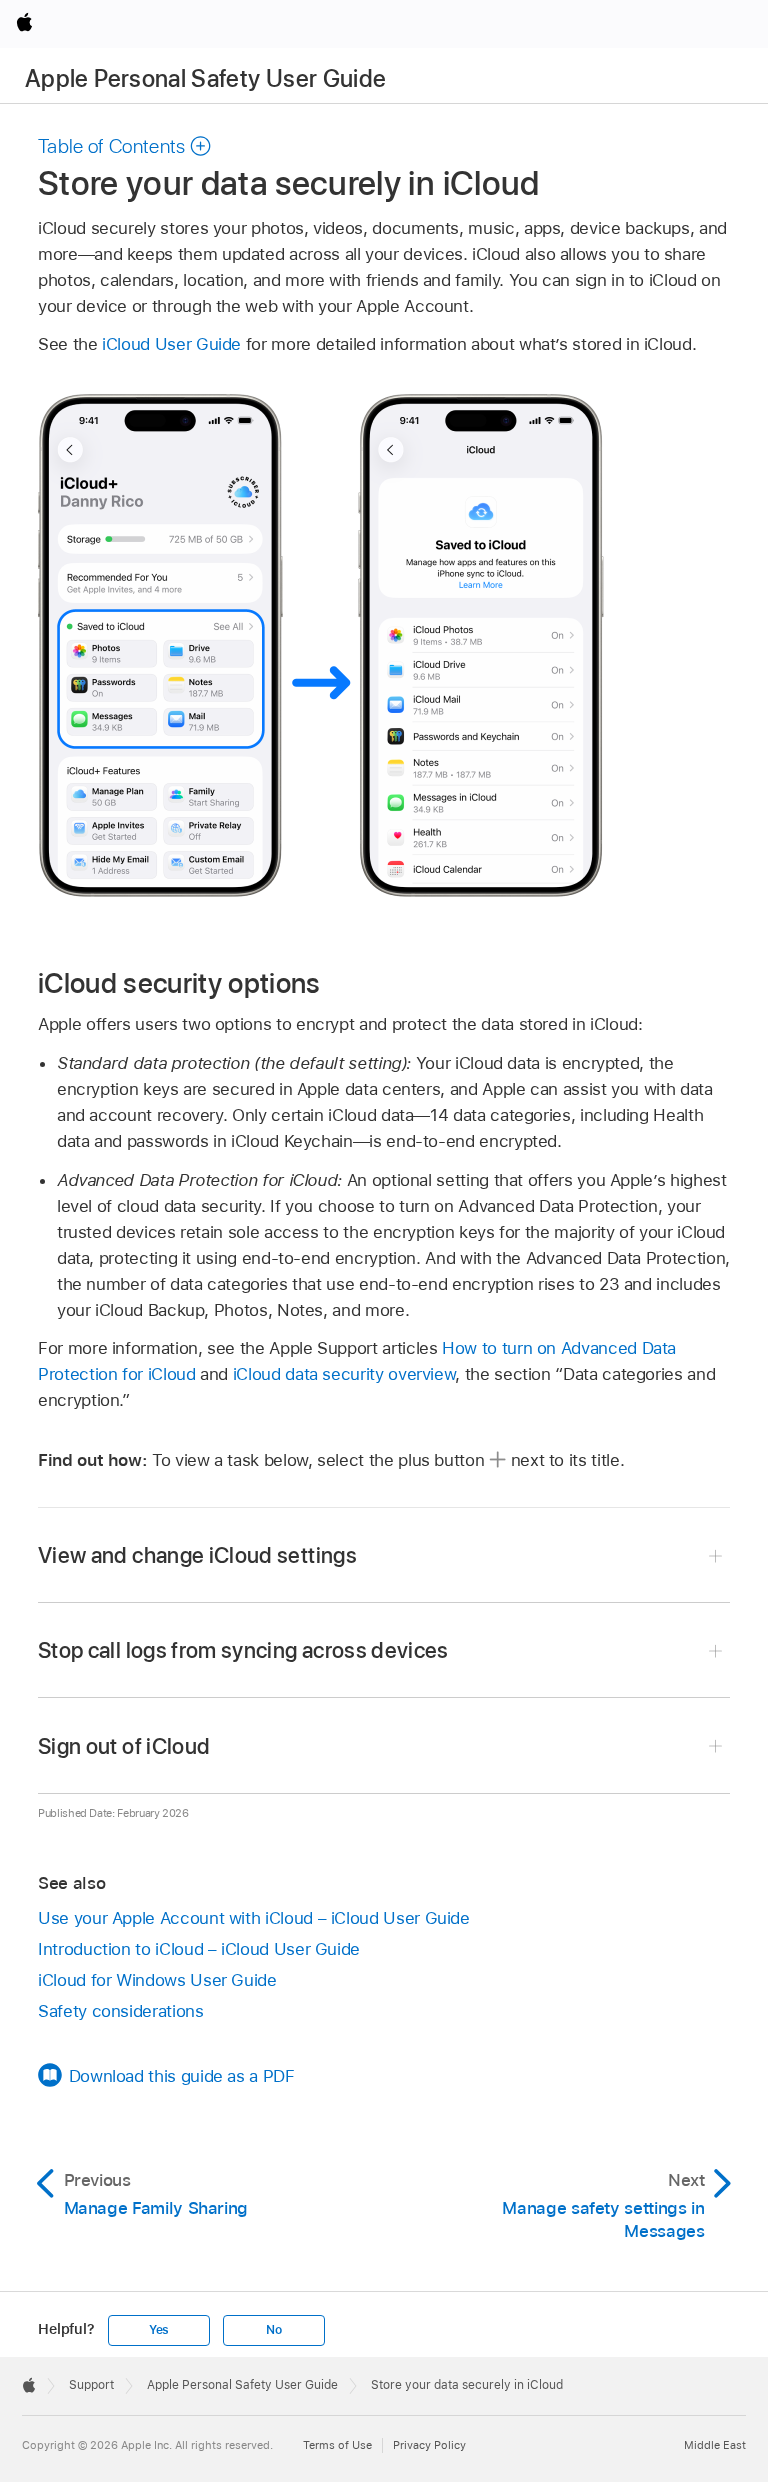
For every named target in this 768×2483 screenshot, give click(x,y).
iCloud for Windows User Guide (157, 1980)
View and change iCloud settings (197, 1555)
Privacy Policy (429, 2445)
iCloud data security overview (344, 1374)
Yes (159, 2330)
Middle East (715, 2445)
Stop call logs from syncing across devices (243, 1650)
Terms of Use (337, 2445)
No (274, 2330)
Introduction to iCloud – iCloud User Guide (199, 1949)
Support (91, 2385)
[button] (125, 146)
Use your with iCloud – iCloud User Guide (254, 1918)
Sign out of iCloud (124, 1746)
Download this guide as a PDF (182, 2076)
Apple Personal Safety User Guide (206, 78)
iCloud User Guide (171, 344)
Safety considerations (121, 2011)
